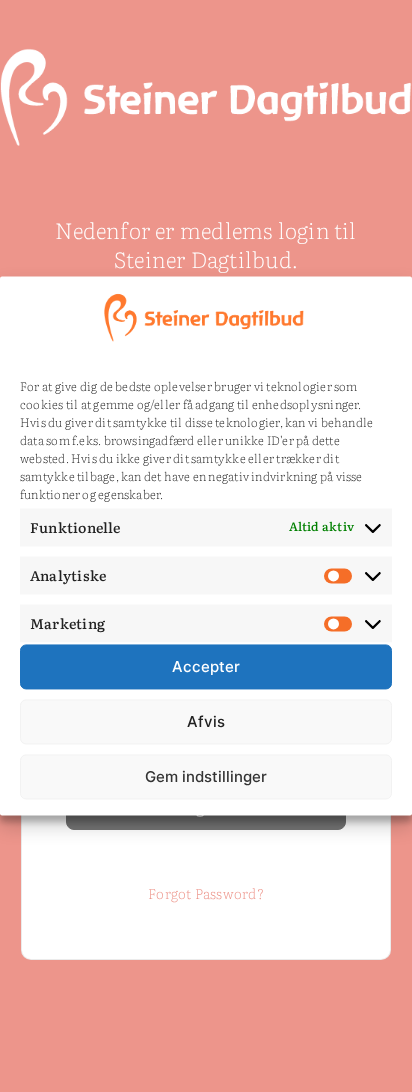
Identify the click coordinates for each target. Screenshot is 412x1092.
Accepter (206, 666)
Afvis (206, 721)
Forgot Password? (206, 893)
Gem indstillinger (206, 776)
